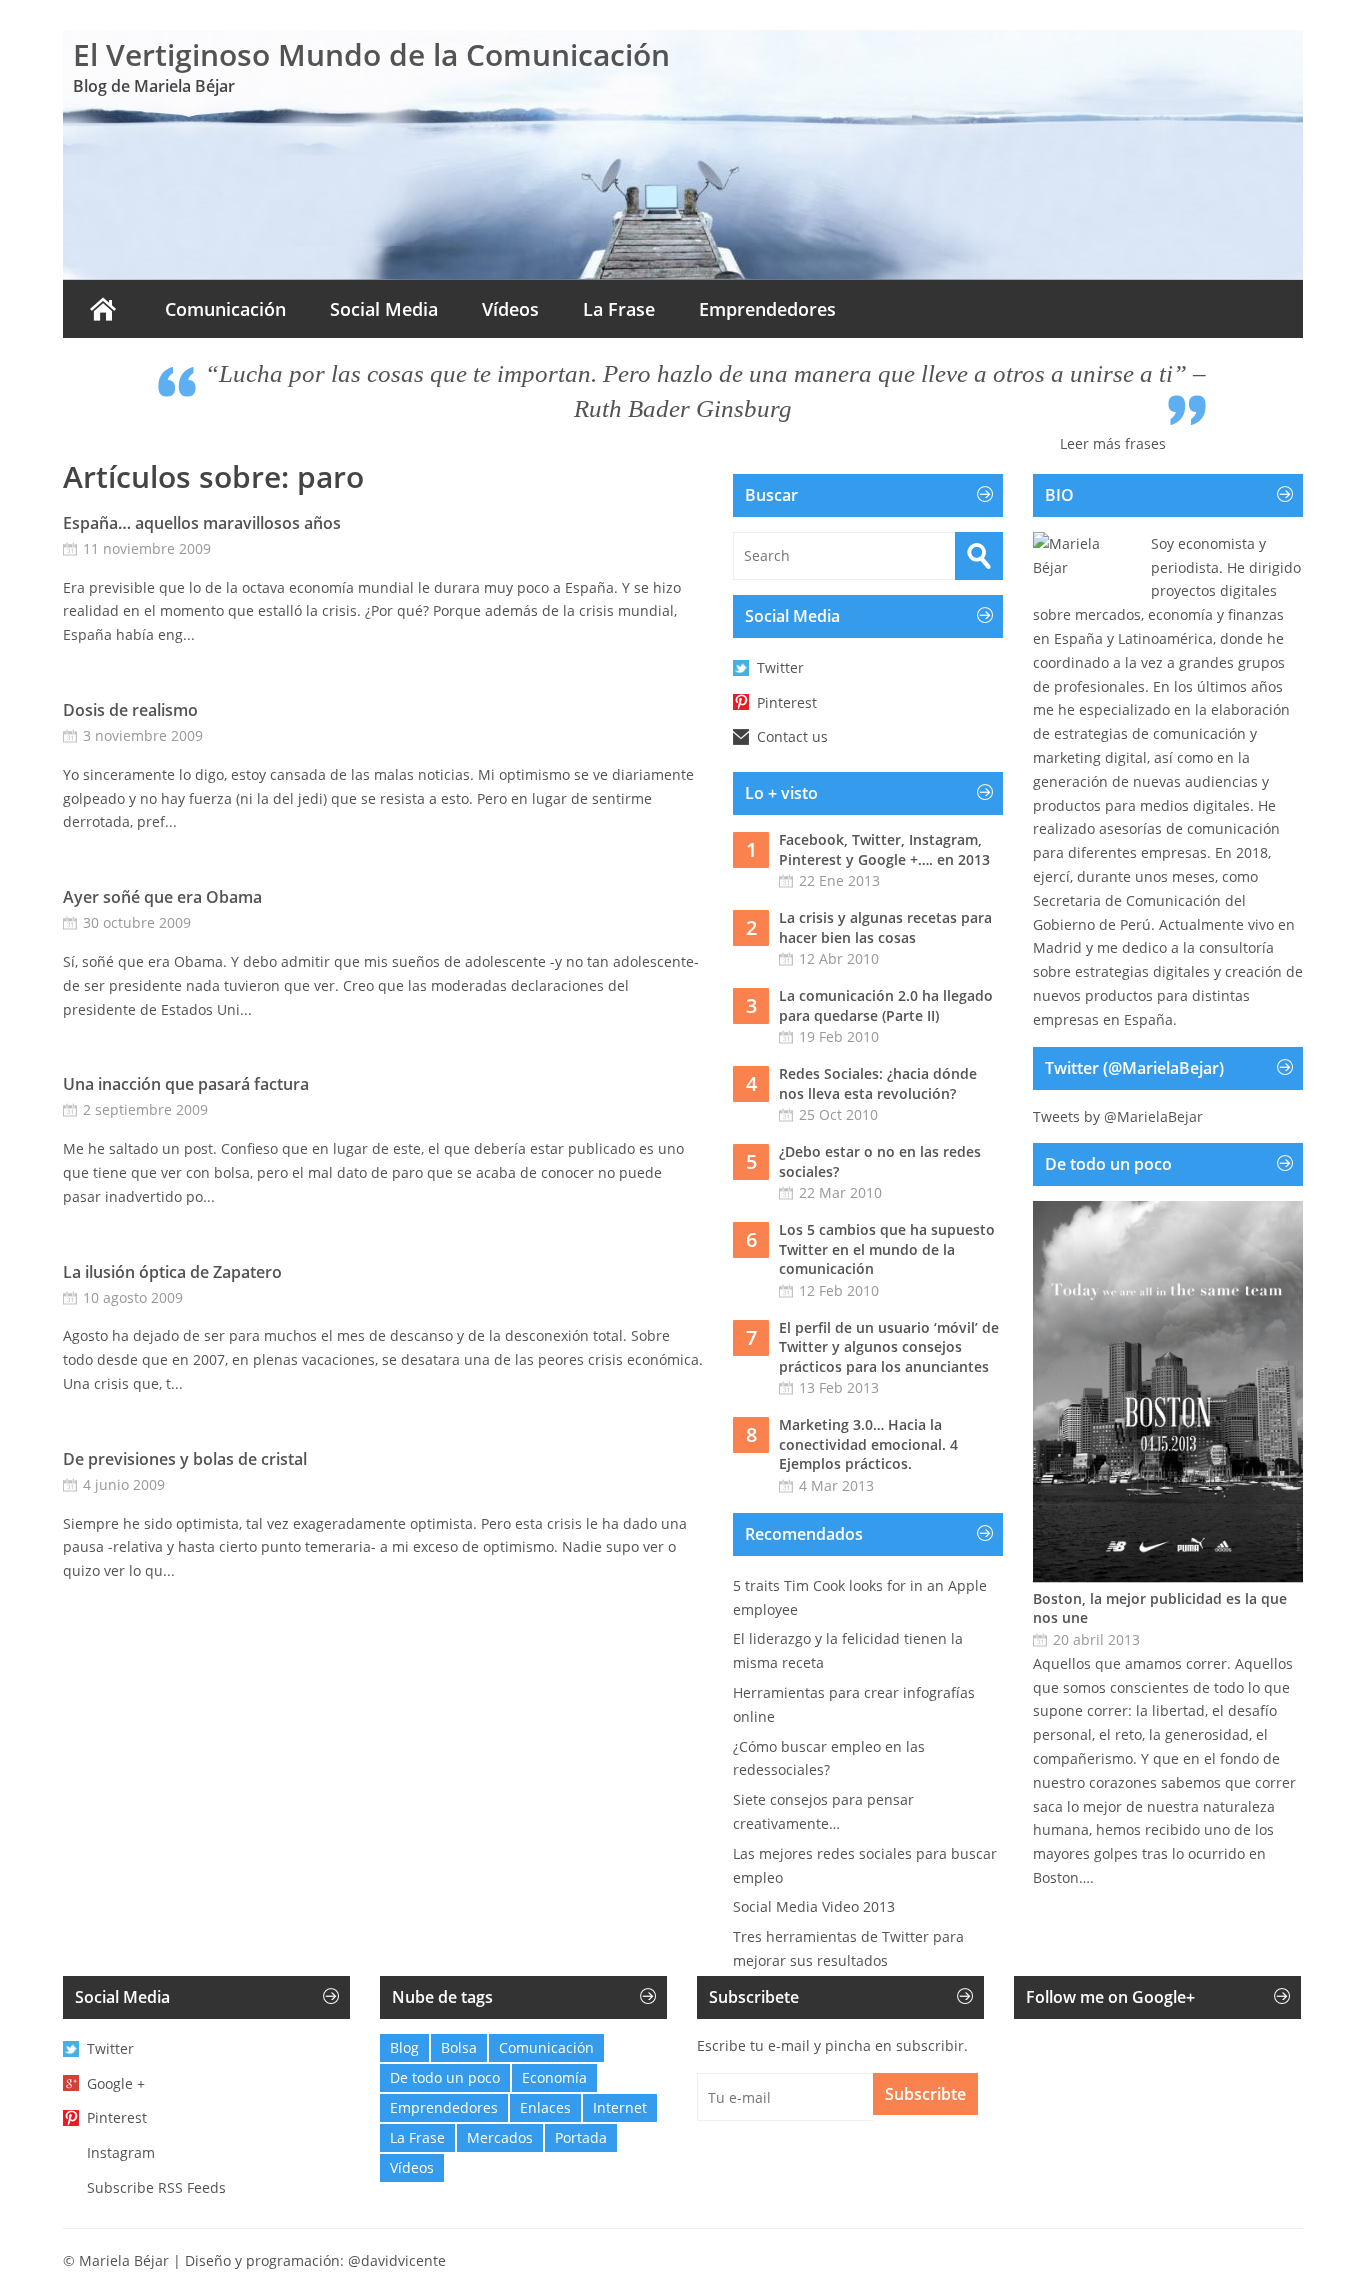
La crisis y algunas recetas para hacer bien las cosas (885, 927)
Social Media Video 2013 (814, 1906)
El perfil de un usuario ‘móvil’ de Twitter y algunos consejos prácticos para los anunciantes (889, 1347)
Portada (581, 2137)
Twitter (780, 667)
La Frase (619, 309)
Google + (116, 2083)
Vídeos (510, 309)
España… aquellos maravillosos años (202, 523)
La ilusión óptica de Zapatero (172, 1272)
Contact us (792, 736)
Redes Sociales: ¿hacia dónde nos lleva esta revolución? (878, 1083)
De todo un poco (445, 2077)
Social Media (384, 309)
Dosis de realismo (130, 710)
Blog (404, 2047)
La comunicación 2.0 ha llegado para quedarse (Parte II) (886, 1005)
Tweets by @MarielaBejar (1118, 1116)
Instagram (121, 2152)
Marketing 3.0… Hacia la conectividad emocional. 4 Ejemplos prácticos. (868, 1444)
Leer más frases (1113, 443)
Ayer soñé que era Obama (162, 897)
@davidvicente (397, 2260)
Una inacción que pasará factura (186, 1084)
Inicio (103, 309)
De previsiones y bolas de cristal (185, 1459)
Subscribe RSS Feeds (156, 2187)
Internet (620, 2107)
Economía (554, 2077)
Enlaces (545, 2107)
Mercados (500, 2137)
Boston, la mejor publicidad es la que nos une (1160, 1608)
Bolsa (459, 2047)
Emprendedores (767, 309)
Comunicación (225, 309)
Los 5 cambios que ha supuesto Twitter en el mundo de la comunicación (887, 1249)
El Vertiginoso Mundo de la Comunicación (371, 54)
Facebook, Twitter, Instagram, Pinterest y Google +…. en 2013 (884, 849)
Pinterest (787, 702)
